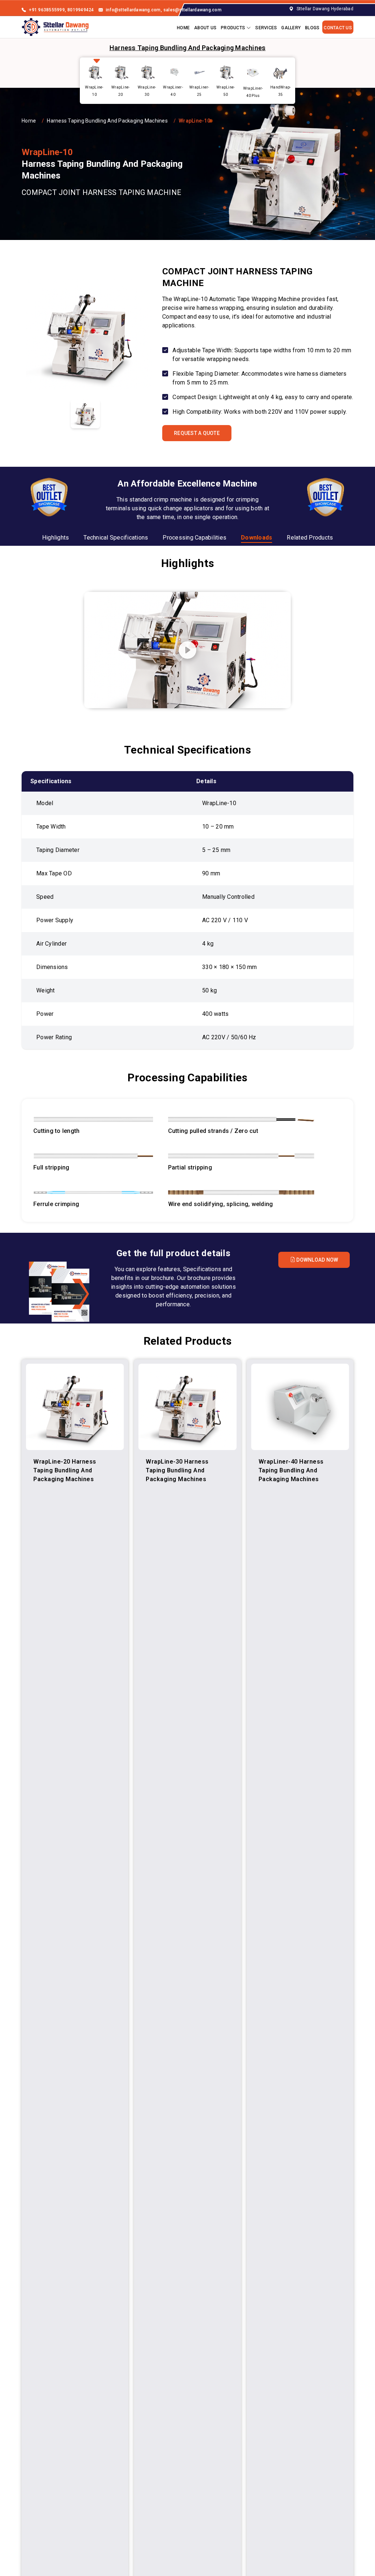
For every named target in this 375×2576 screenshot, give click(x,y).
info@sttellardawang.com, (134, 10)
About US (205, 28)
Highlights (56, 538)
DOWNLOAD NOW (317, 1260)
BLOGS (312, 28)
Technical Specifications (116, 538)
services (266, 28)
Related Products (310, 538)
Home (183, 28)
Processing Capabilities (194, 538)
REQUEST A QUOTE (197, 433)
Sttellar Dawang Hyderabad (325, 9)
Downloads (257, 538)
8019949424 (81, 10)
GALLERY (291, 28)
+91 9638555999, (47, 10)
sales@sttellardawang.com (192, 10)
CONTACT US (338, 28)
